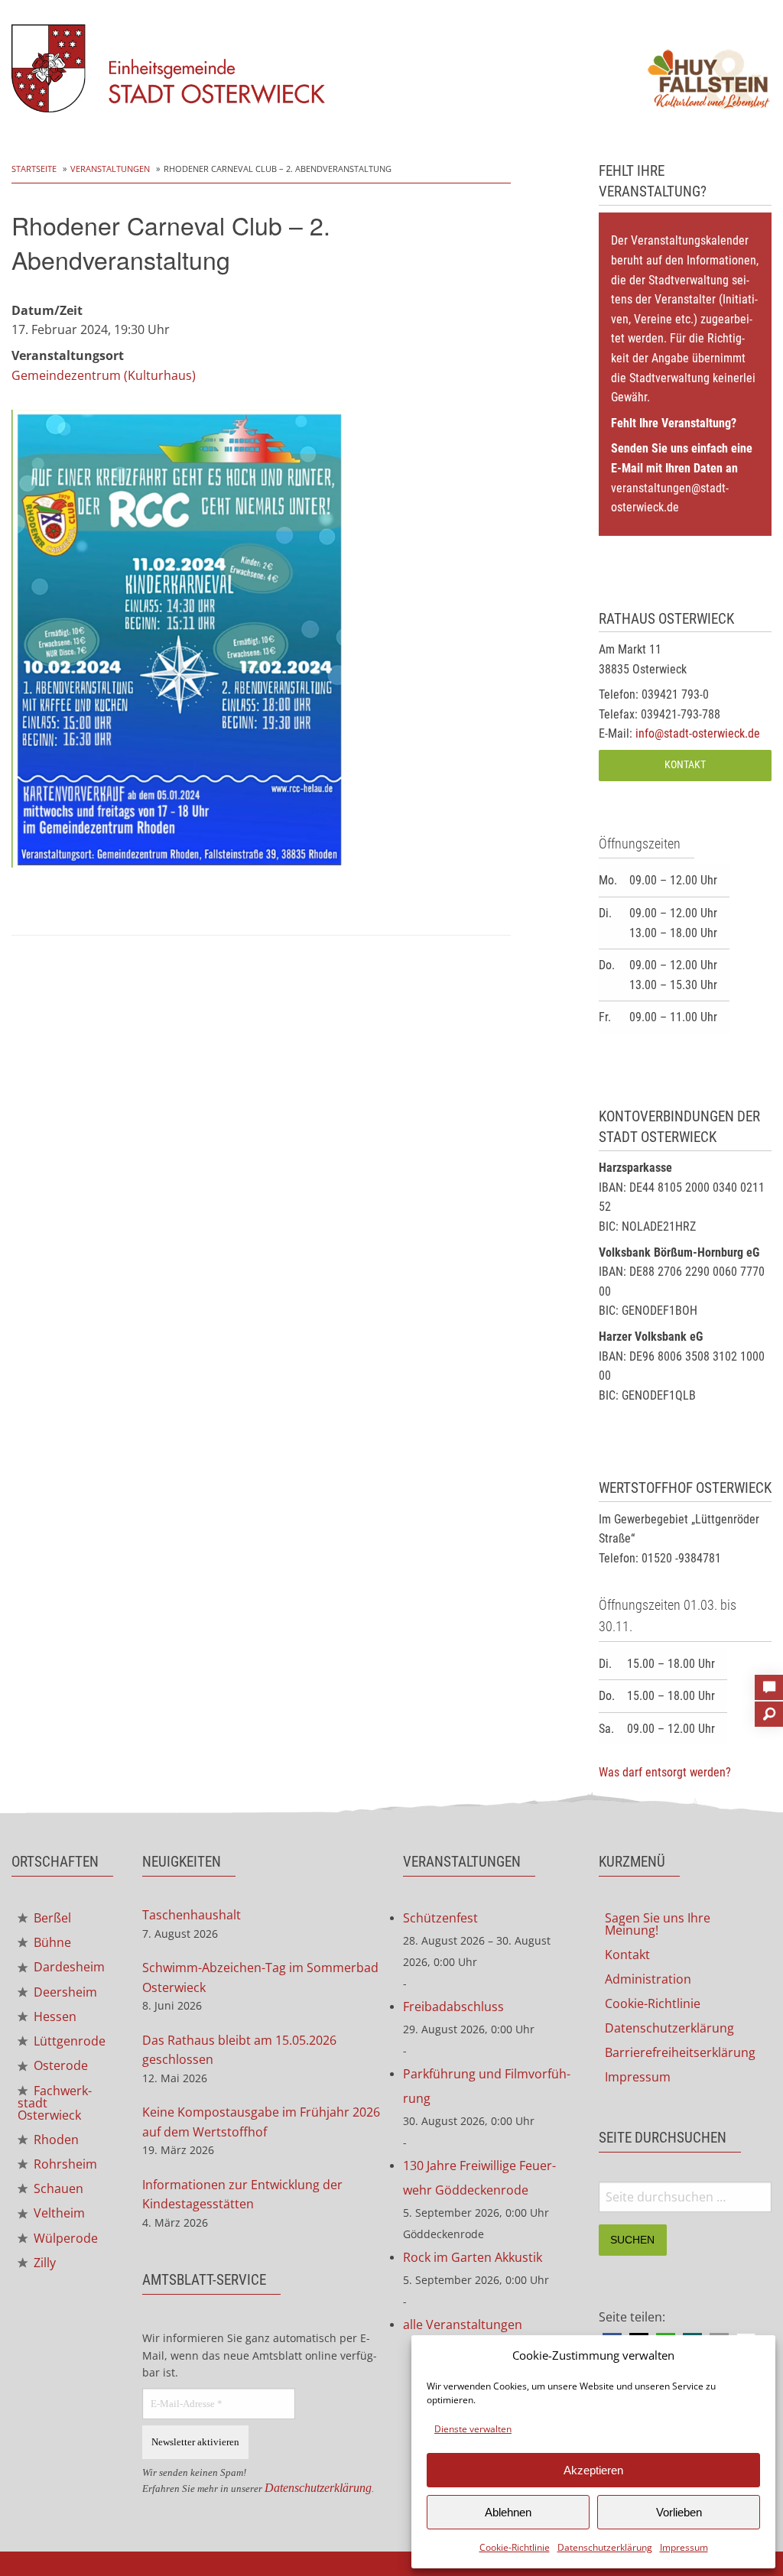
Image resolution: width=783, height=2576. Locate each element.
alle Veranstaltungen (463, 2325)
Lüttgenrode (68, 2041)
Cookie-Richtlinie (515, 2547)
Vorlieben (679, 2512)
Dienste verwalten (473, 2429)
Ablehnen (508, 2512)
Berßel (51, 1918)
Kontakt (685, 765)
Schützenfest (440, 1918)
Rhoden (55, 2140)
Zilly (43, 2263)
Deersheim (64, 1992)
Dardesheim (68, 1967)
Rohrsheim (64, 2164)
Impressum (684, 2547)
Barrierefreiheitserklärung (680, 2052)
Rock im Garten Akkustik (473, 2257)
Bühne (51, 1942)
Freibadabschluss (453, 2007)
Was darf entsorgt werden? (665, 1772)
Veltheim (58, 2213)
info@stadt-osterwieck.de (698, 733)
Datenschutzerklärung (605, 2547)
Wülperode (64, 2238)
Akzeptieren (593, 2470)
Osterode (59, 2065)
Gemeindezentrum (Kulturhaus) (104, 375)
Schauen (57, 2188)
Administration (648, 1979)
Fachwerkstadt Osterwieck (55, 2103)
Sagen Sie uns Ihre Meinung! (658, 1924)
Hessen (54, 2016)
